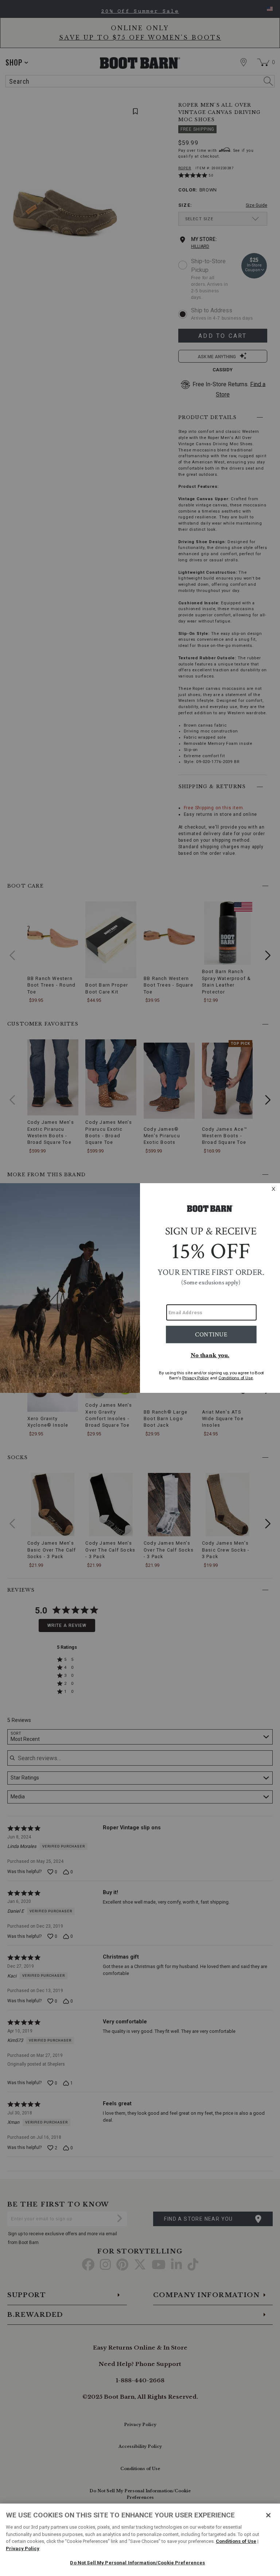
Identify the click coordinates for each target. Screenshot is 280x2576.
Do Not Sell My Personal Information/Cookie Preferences (137, 2563)
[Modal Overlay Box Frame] (140, 1288)
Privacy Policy (23, 2549)
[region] (140, 2540)
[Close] (268, 2515)
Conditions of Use (236, 2541)
